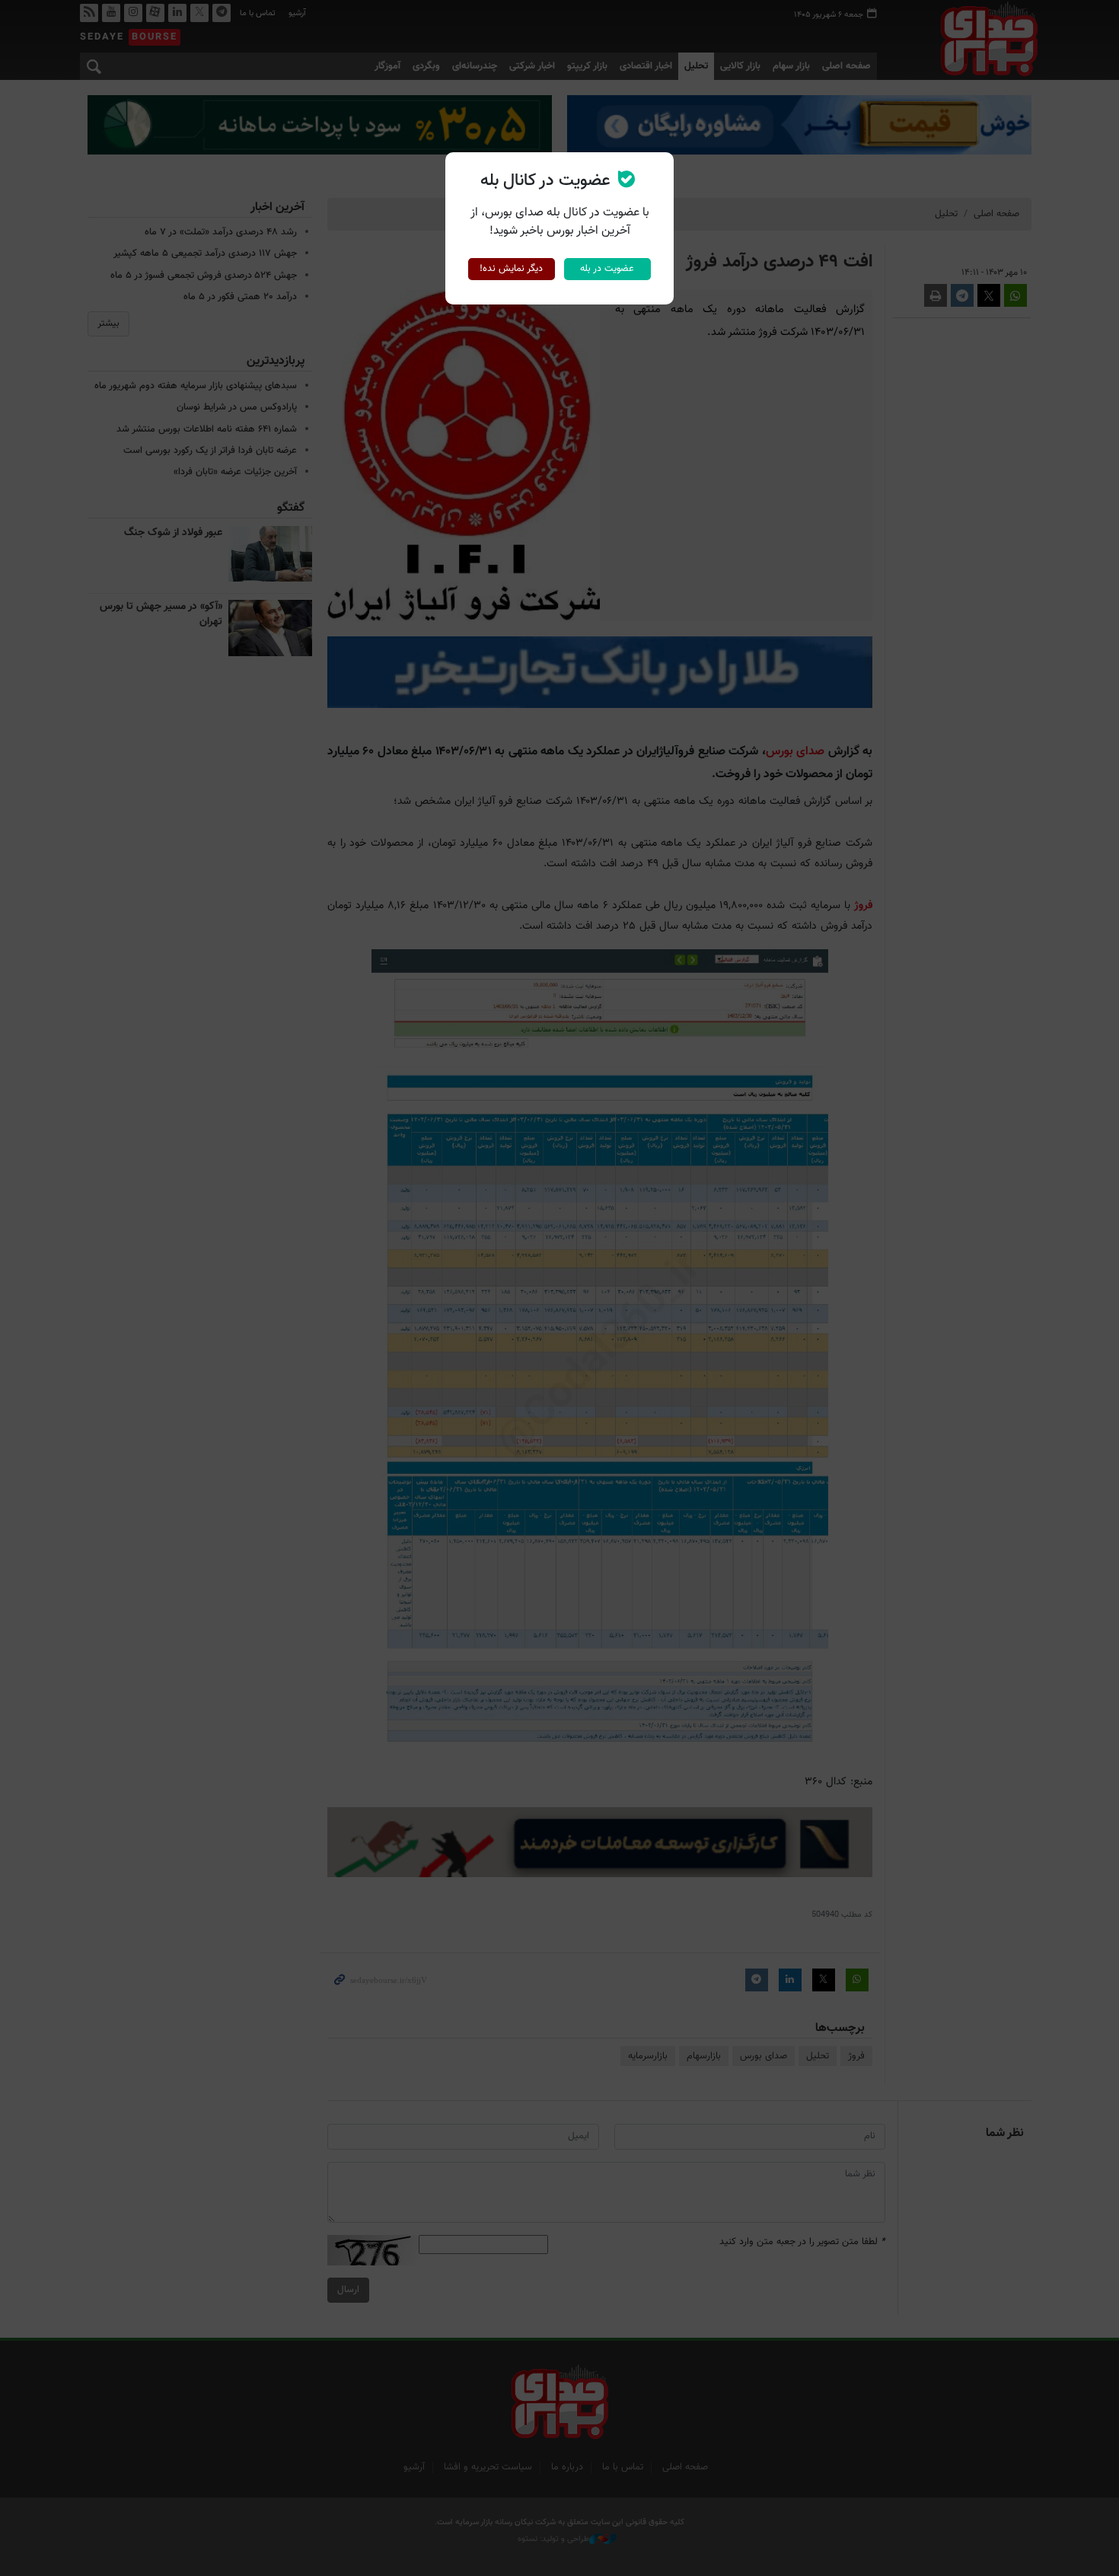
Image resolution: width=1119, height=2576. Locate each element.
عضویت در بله (607, 269)
